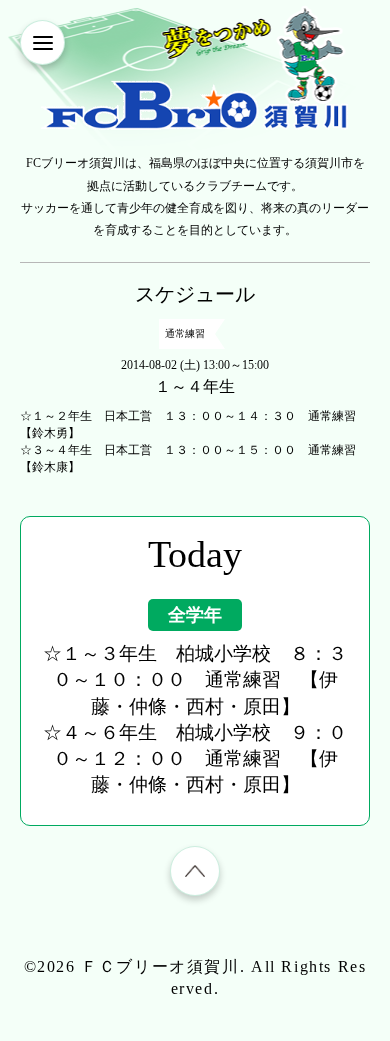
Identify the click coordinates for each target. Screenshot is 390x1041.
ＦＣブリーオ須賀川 (160, 966)
